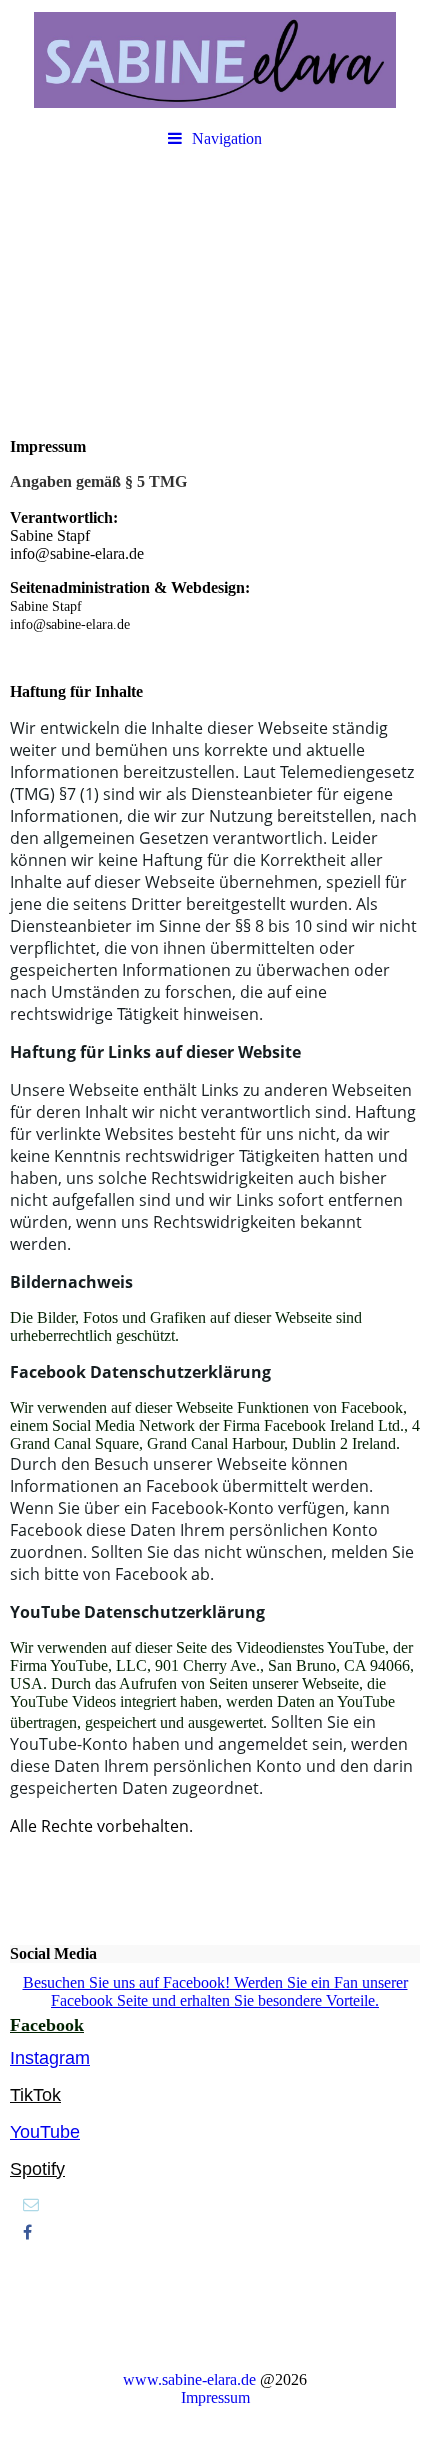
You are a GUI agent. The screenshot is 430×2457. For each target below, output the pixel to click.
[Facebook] (26, 2232)
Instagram (50, 2058)
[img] (215, 60)
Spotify (37, 2169)
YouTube (45, 2132)
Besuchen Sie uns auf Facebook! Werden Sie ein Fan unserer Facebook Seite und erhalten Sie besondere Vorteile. (215, 1991)
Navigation (227, 138)
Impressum (215, 2397)
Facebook (47, 2025)
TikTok (35, 2095)
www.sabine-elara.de (189, 2379)
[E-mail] (29, 2204)
